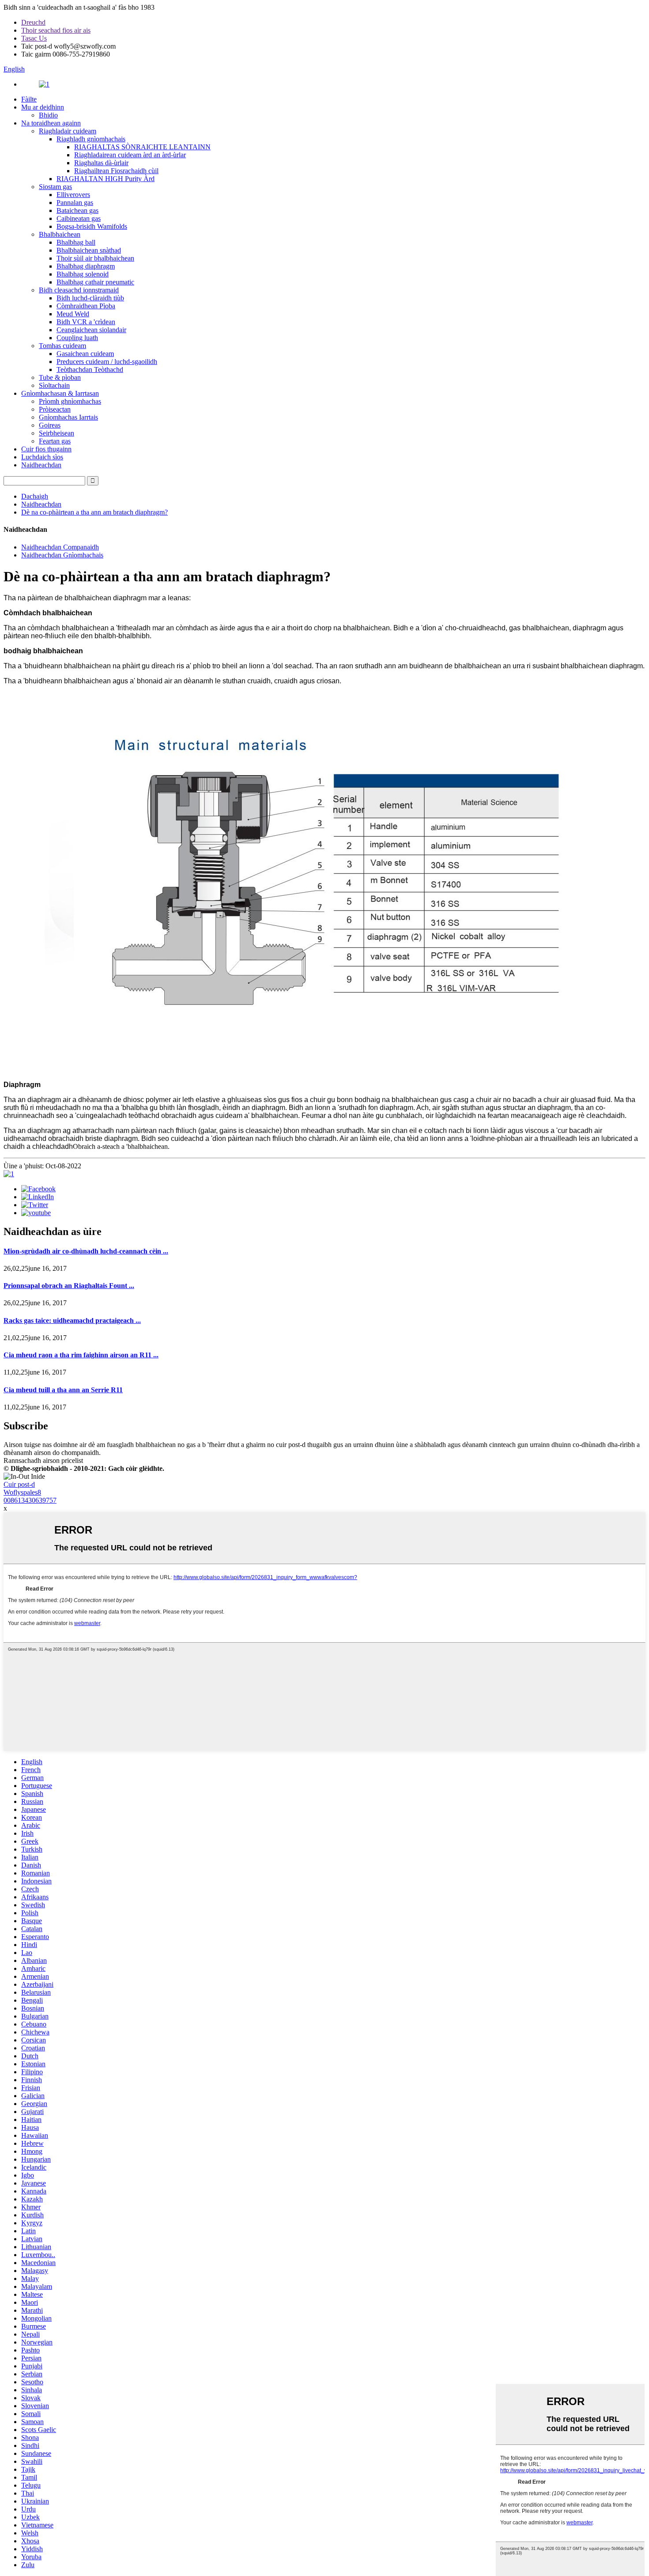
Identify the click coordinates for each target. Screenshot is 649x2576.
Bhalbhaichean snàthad (89, 250)
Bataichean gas (77, 210)
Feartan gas (55, 441)
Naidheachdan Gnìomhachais (62, 555)
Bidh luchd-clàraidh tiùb (90, 298)
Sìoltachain (54, 385)
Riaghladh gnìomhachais (91, 139)
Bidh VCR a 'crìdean (86, 322)
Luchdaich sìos (42, 457)
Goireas (50, 425)
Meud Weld (73, 314)
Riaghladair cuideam (68, 131)
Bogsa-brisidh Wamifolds (92, 226)
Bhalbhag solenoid (83, 274)
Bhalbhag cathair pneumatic (95, 282)
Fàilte (29, 99)
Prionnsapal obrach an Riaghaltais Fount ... (69, 1286)
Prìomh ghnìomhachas (70, 401)
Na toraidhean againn (51, 123)
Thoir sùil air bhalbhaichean (95, 258)
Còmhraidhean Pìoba (86, 306)
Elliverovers (73, 195)
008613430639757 (30, 1500)
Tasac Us (34, 38)
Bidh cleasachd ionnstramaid (79, 290)
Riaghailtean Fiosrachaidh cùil (116, 171)
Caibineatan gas (79, 218)
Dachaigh (35, 496)
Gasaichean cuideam (85, 354)
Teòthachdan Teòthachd (90, 369)
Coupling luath (77, 338)
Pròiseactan (55, 409)
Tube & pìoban (60, 377)
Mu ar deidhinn (43, 107)
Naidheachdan (41, 465)
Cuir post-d (19, 1484)
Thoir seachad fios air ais (56, 30)
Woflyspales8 (22, 1492)
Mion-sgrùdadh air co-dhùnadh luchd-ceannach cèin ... (86, 1251)
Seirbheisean (57, 433)
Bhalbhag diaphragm (86, 266)
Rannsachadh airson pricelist (43, 1460)
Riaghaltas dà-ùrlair (101, 163)
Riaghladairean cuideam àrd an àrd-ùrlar (130, 155)
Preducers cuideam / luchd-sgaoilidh (107, 362)
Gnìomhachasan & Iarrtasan (60, 393)
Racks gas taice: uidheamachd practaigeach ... (72, 1320)
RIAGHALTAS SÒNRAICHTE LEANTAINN (142, 147)
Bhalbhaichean (60, 234)
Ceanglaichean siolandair (91, 330)
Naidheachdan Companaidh (60, 547)
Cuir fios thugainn (46, 449)
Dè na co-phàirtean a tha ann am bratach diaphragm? (94, 512)
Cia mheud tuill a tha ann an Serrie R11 (63, 1390)
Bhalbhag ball (76, 242)
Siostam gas (55, 187)
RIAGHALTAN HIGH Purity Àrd (106, 179)
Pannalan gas (75, 203)
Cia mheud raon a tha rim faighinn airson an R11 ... (81, 1355)
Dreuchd (33, 22)
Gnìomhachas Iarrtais (68, 417)
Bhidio (48, 115)
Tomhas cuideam (62, 346)
